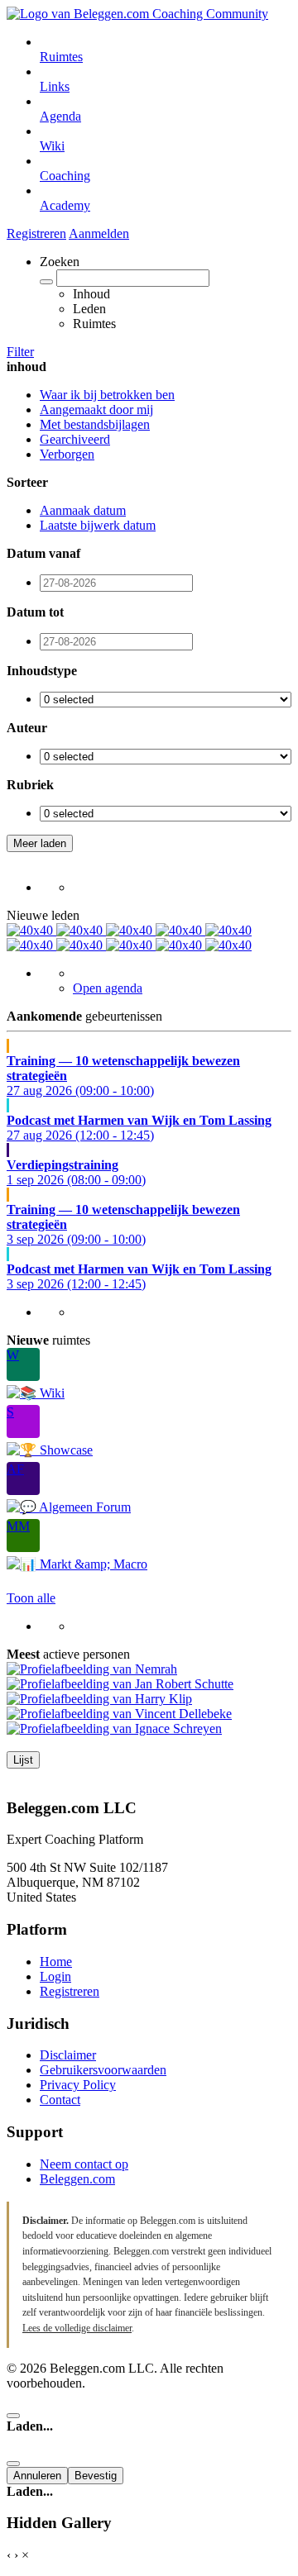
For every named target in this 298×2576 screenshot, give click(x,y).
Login (55, 1976)
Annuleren (37, 2476)
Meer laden (40, 843)
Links (55, 86)
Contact (60, 2100)
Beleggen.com (77, 2179)
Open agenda (108, 988)
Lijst (23, 1760)
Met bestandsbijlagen (95, 424)
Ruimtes (61, 57)
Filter (20, 352)
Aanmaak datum (83, 510)
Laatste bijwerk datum (98, 525)
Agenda (60, 116)
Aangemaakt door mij (96, 409)
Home (56, 1962)
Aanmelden (99, 233)
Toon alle (31, 1598)
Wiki (52, 146)
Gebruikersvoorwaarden (103, 2070)
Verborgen (67, 454)
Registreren (36, 233)
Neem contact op (84, 2164)
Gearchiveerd (75, 439)
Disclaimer (68, 2055)
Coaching (65, 176)
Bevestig (96, 2476)
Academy (65, 205)
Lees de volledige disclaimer (77, 2328)
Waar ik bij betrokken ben (107, 395)
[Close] (13, 2416)
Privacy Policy (78, 2085)
